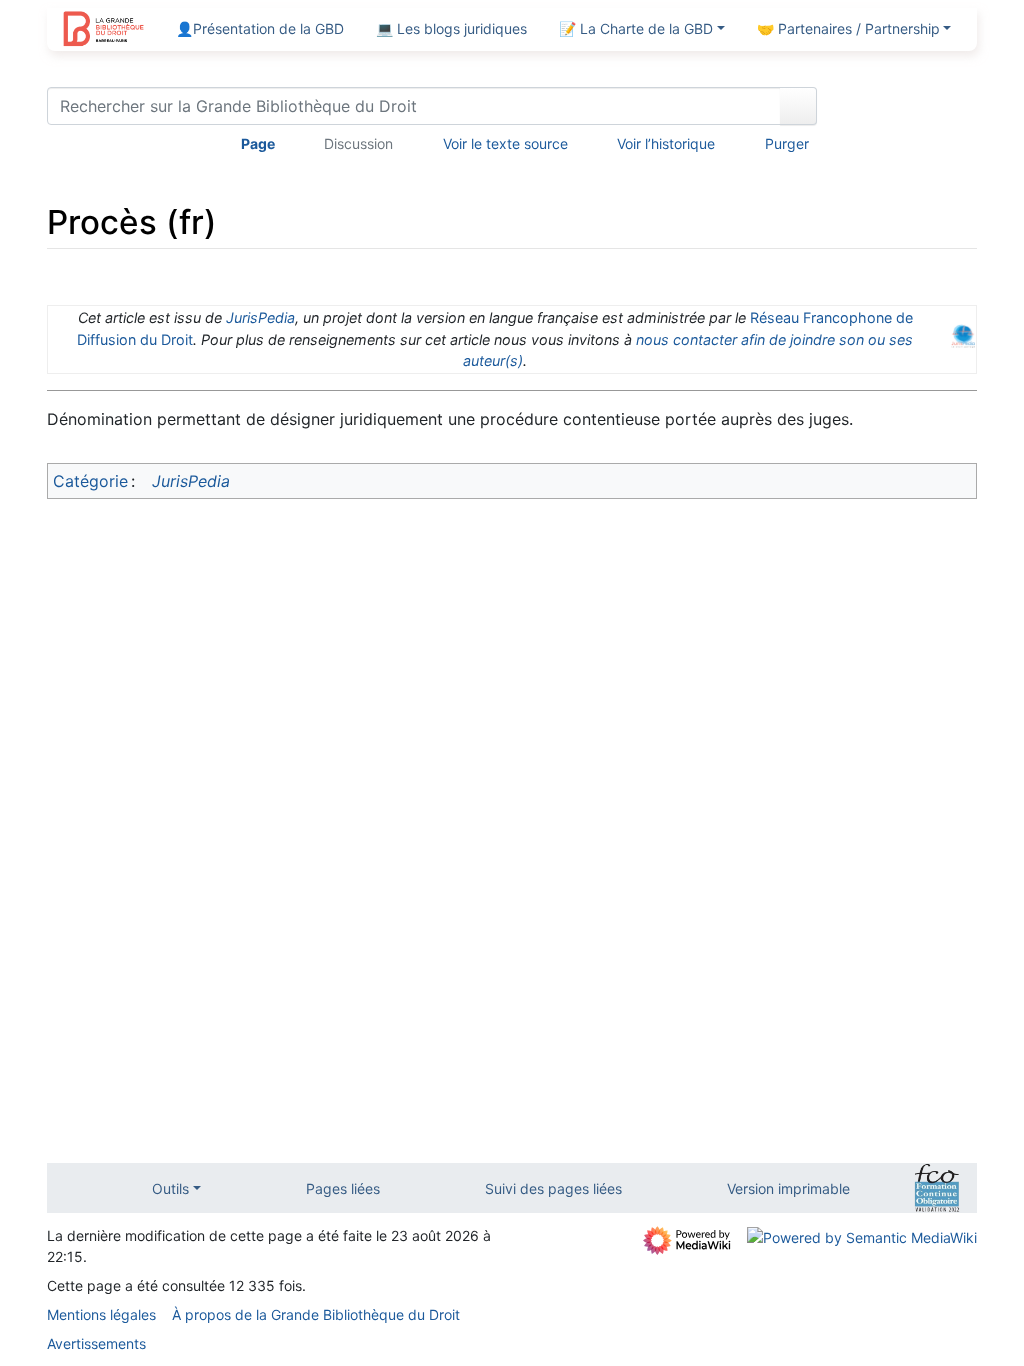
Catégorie (90, 481)
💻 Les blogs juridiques (451, 28)
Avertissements (96, 1343)
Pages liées (343, 1188)
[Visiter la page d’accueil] (103, 31)
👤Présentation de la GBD (260, 28)
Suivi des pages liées (553, 1188)
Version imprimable (788, 1188)
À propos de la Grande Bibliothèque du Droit (316, 1314)
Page (258, 143)
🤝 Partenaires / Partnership (848, 28)
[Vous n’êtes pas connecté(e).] (903, 110)
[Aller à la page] (798, 106)
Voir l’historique (666, 143)
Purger (787, 143)
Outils (170, 1188)
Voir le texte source (505, 143)
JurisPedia (260, 317)
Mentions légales (101, 1314)
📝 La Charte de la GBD (636, 28)
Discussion (358, 143)
